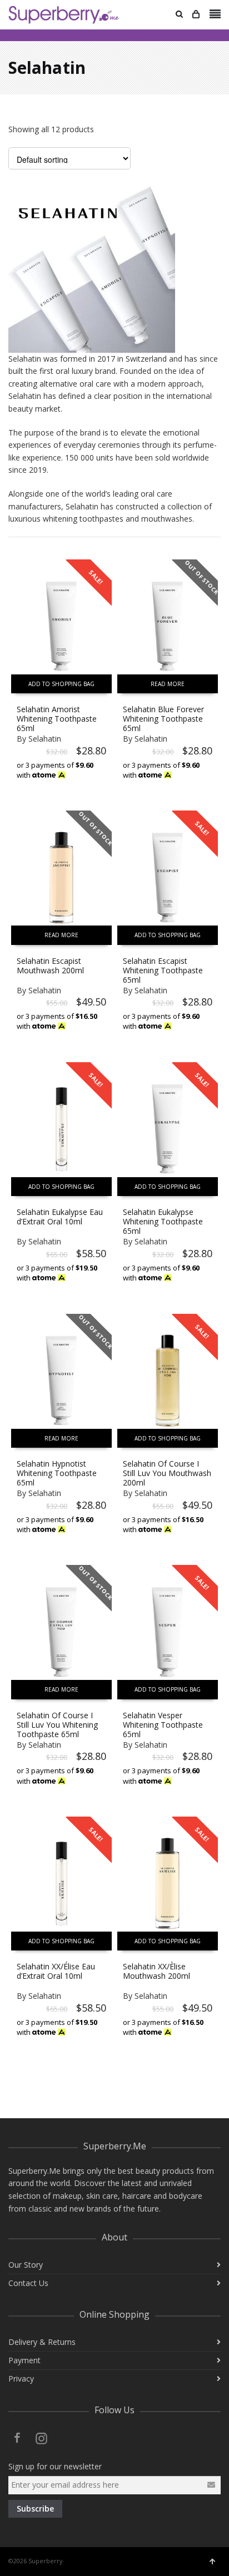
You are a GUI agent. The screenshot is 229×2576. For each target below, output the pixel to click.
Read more (168, 684)
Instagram (42, 2438)
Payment (24, 2360)
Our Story (26, 2265)
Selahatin (45, 739)
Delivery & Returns (42, 2342)
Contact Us (28, 2283)
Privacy (21, 2379)
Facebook (17, 2438)
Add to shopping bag (61, 684)
